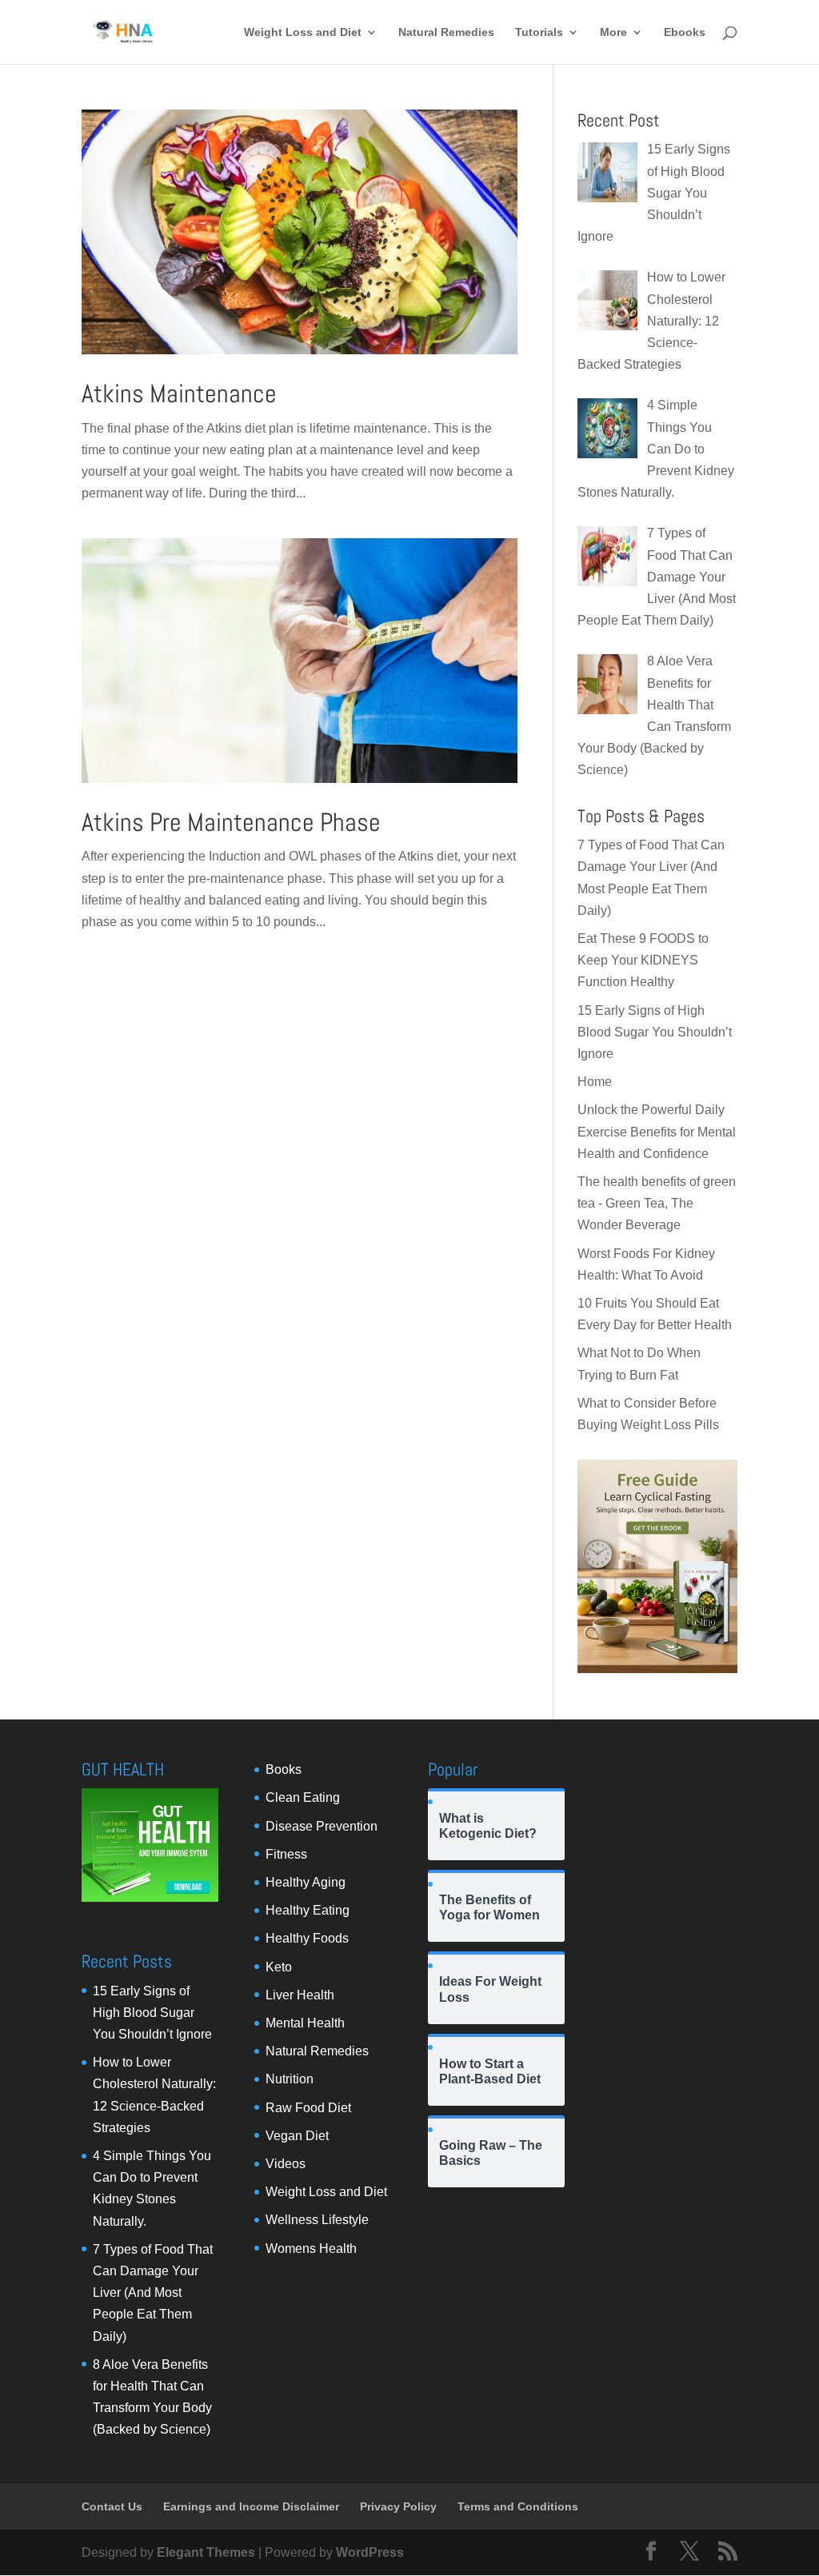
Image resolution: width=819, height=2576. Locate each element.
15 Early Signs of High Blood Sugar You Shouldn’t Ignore (655, 1032)
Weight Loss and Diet (303, 32)
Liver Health (300, 1995)
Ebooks (685, 32)
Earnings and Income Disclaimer (251, 2506)
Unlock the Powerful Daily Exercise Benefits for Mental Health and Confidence (657, 1131)
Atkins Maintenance (179, 393)
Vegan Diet (297, 2136)
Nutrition (290, 2079)
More (613, 32)
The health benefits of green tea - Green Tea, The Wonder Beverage (657, 1203)
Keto (279, 1967)
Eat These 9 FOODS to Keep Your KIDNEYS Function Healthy (643, 960)
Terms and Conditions (518, 2506)
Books (284, 1769)
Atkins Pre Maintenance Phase (231, 822)
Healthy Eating (308, 1910)
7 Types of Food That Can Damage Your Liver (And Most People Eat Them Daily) (153, 2293)
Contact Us (112, 2506)
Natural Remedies (446, 32)
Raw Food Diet (308, 2108)
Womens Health (311, 2249)
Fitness (286, 1854)
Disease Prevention (322, 1826)
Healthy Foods (307, 1938)
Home (595, 1082)
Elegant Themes (206, 2552)
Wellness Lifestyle (317, 2220)
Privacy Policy (398, 2506)
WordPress (370, 2552)
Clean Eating (303, 1797)
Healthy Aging (306, 1882)
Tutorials (539, 32)
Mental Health (305, 2023)
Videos (286, 2164)
